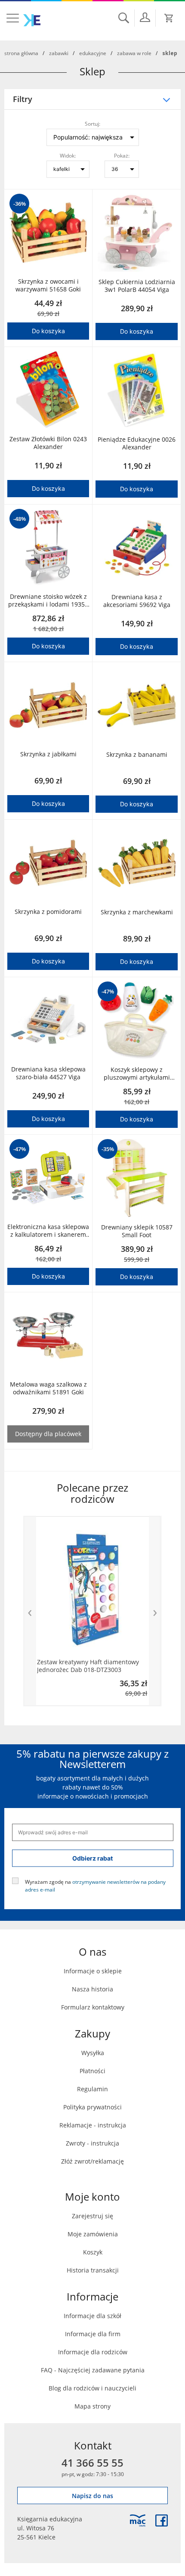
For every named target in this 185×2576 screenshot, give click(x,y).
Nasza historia (92, 1989)
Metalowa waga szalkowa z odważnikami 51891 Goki (48, 1388)
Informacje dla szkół (92, 2316)
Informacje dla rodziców (93, 2352)
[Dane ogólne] (145, 17)
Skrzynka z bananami (137, 755)
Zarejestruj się (92, 2216)
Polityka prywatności (92, 2107)
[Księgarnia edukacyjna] (138, 2520)
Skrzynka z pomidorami (48, 912)
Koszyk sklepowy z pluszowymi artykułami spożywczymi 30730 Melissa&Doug (137, 1074)
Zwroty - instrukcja (92, 2143)
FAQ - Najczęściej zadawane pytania (93, 2370)
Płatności (92, 2071)
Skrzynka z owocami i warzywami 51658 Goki (48, 285)
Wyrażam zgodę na (95, 1885)
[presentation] (30, 1611)
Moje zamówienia (93, 2234)
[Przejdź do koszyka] (169, 18)
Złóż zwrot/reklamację (92, 2161)
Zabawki (59, 53)
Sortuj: (92, 123)
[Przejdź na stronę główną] (32, 20)
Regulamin (92, 2089)
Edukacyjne (93, 53)
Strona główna (21, 53)
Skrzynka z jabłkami (48, 754)
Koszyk (93, 2252)
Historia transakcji (93, 2270)
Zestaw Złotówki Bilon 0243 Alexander (48, 443)
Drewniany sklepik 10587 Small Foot (137, 1231)
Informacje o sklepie (93, 1971)
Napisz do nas (92, 2496)
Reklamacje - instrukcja (93, 2125)
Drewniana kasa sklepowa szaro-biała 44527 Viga (48, 1073)
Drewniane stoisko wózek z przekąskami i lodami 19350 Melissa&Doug (48, 601)
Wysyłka (93, 2053)
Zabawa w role (134, 53)
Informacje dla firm (93, 2334)
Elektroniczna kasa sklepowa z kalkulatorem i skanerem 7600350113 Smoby (48, 1231)
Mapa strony (92, 2406)
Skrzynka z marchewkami (137, 912)
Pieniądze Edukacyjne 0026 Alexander (137, 443)
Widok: (68, 155)
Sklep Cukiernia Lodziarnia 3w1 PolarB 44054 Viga (137, 286)
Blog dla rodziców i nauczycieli (92, 2388)
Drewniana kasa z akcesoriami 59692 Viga (137, 601)
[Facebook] (162, 2520)
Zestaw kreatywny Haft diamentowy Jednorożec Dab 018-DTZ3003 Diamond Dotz (88, 1666)
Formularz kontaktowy (93, 2007)
